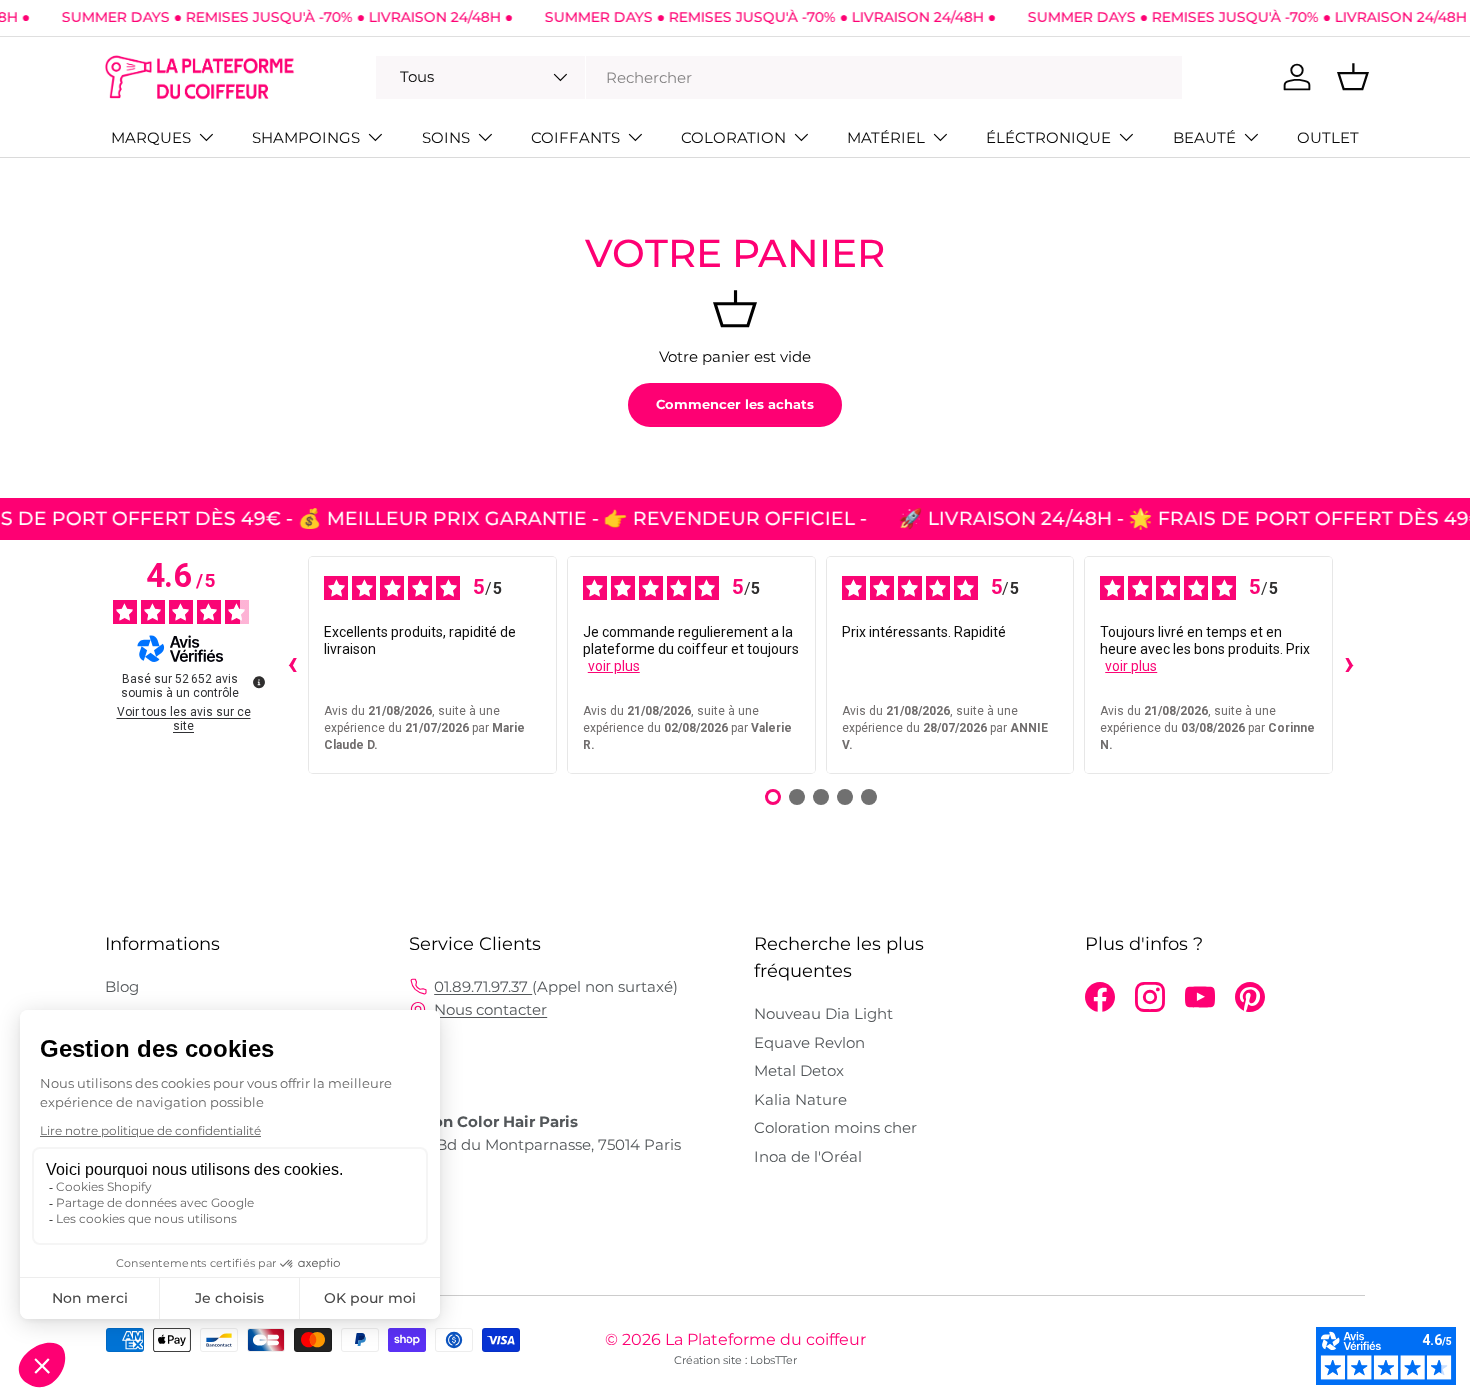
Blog (122, 986)
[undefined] (259, 682)
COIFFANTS (575, 137)
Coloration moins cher (835, 1127)
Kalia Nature (800, 1099)
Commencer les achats (735, 404)
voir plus (614, 666)
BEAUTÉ (1204, 137)
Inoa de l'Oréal (808, 1156)
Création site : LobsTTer (735, 1360)
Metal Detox (799, 1070)
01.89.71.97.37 (483, 986)
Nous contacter (490, 1009)
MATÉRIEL (886, 137)
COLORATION (733, 137)
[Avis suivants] (1349, 665)
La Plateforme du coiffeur (765, 1339)
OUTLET (1328, 137)
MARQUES (151, 137)
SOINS (446, 137)
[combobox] (779, 77)
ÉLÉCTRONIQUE (1048, 137)
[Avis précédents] (292, 665)
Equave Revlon (809, 1042)
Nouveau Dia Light (823, 1013)
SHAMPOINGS (306, 137)
